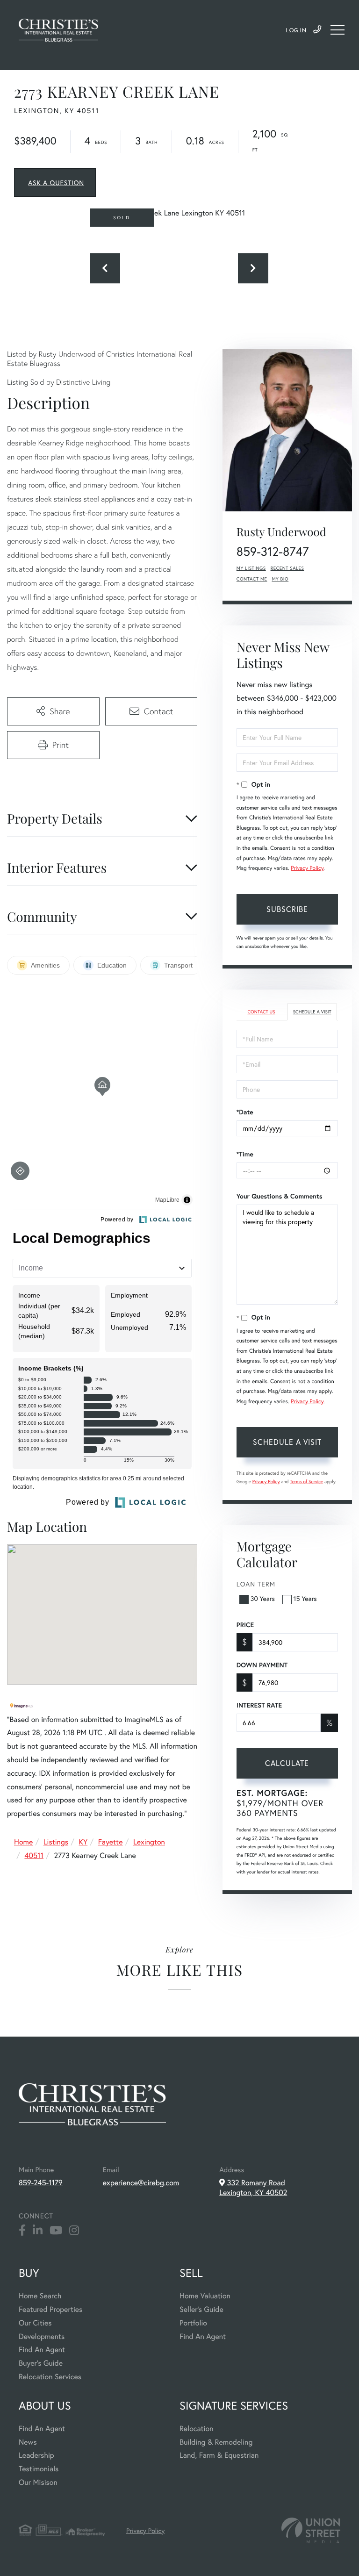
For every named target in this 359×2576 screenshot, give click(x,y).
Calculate (287, 1763)
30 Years (263, 1598)
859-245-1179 (317, 30)
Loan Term (256, 1584)
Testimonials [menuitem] (39, 2469)
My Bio (280, 579)
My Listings (251, 568)
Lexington (149, 1842)
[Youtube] (56, 2231)
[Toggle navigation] (337, 30)
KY (83, 1842)
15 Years (305, 1598)
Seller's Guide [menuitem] (201, 2309)
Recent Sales (287, 568)
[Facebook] (22, 2231)
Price (245, 1625)
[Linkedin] (38, 2231)
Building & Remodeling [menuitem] (216, 2442)
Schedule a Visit (312, 1012)
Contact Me (252, 579)
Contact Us (261, 1012)
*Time (245, 1154)
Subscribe (287, 909)
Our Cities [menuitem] (35, 2323)
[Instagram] (74, 2231)
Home (23, 1842)
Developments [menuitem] (42, 2336)
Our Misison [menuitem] (38, 2482)
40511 (34, 1855)
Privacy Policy (307, 868)
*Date (245, 1112)
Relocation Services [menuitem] (50, 2377)
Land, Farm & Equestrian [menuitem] (219, 2455)
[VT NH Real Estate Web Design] (311, 2530)
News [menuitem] (28, 2442)
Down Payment (262, 1665)
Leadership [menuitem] (36, 2455)
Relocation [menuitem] (196, 2429)
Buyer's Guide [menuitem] (41, 2363)
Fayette (111, 1842)
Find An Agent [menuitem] (42, 2350)
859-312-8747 (273, 552)
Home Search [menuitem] (40, 2296)
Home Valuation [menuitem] (205, 2296)
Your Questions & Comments (280, 1196)
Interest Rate (259, 1705)
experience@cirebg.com (141, 2183)
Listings (56, 1842)
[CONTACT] (55, 183)
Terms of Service (306, 1482)
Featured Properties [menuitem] (50, 2309)
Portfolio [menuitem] (193, 2323)
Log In (296, 31)
